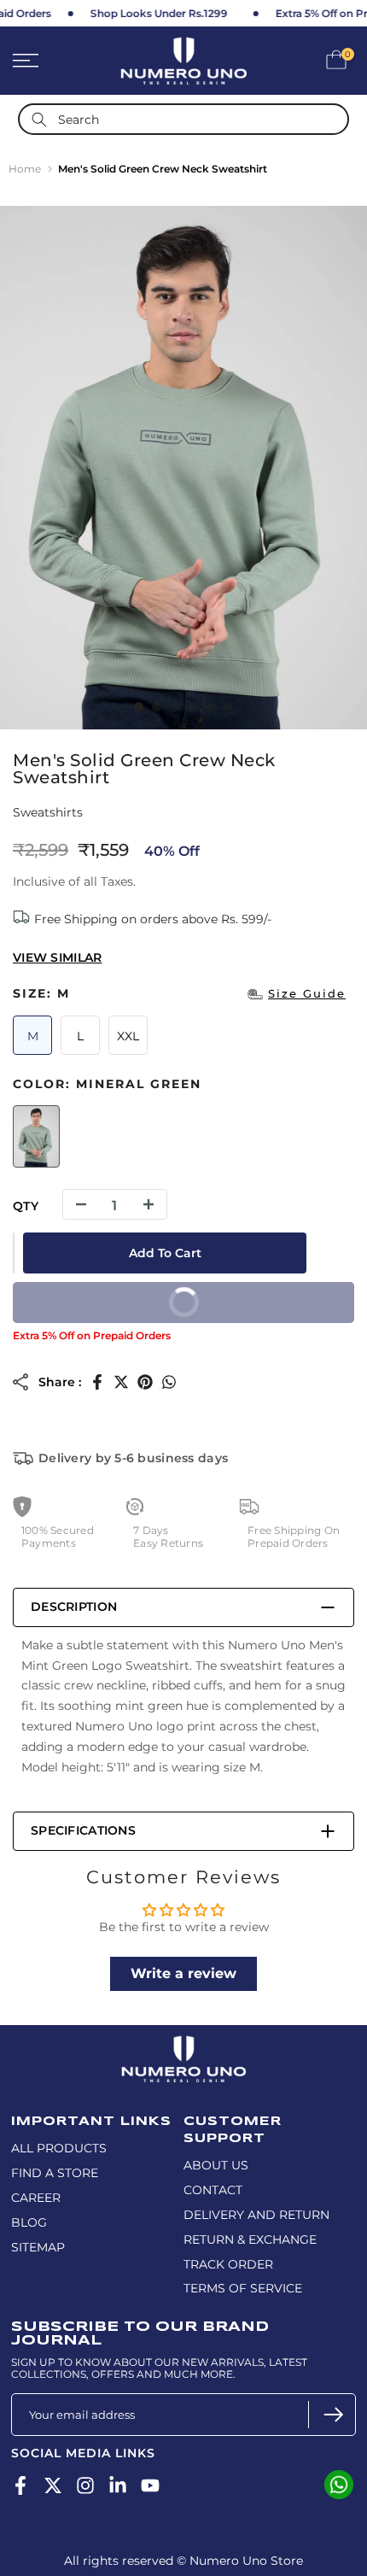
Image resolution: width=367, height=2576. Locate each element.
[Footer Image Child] (183, 2043)
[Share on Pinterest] (145, 1382)
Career (36, 2198)
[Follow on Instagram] (85, 2485)
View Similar (57, 957)
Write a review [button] (183, 1973)
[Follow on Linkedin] (118, 2485)
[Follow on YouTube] (150, 2485)
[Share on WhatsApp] (169, 1382)
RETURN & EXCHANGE (250, 2239)
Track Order (228, 2264)
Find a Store (55, 2173)
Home (25, 169)
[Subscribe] (332, 2415)
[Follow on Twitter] (53, 2485)
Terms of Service (243, 2288)
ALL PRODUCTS (59, 2148)
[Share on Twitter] (121, 1382)
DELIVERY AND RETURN (256, 2215)
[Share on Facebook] (97, 1382)
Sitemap (38, 2247)
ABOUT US (216, 2165)
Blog (29, 2222)
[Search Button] (39, 119)
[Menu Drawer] (51, 61)
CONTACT (213, 2190)
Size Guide (307, 993)
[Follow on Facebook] (20, 2485)
